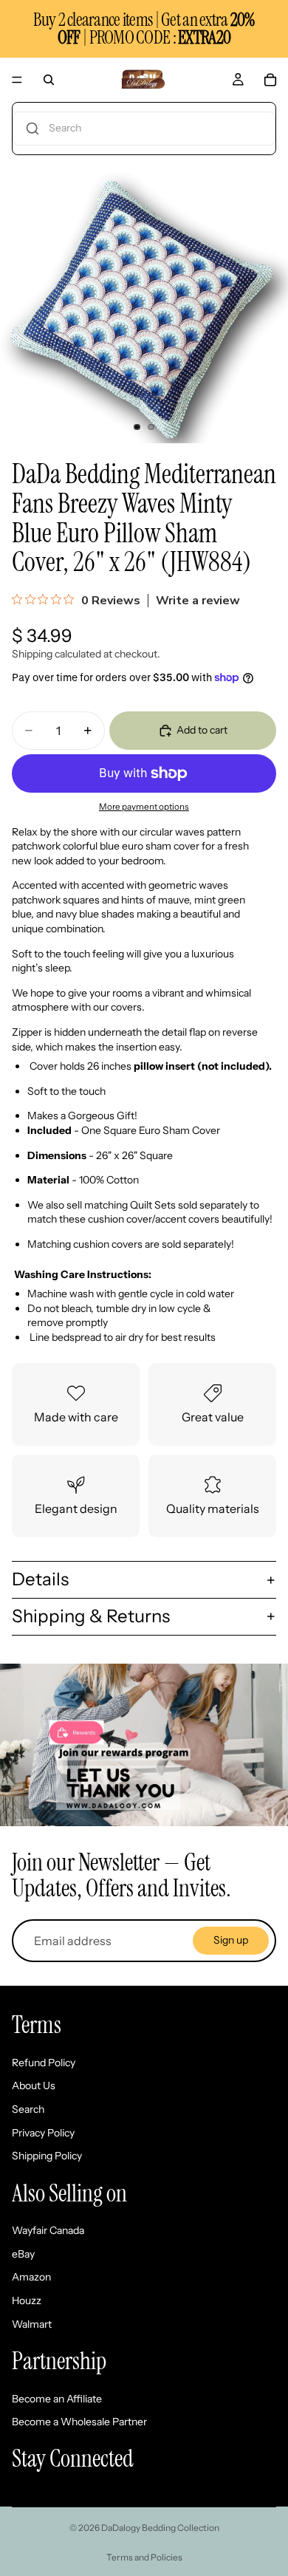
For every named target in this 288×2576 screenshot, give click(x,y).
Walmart (32, 2324)
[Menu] (17, 80)
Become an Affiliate (57, 2399)
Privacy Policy (43, 2133)
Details (40, 1579)
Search (28, 2109)
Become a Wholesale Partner (79, 2422)
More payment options (144, 807)
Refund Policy (44, 2063)
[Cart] (270, 80)
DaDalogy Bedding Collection (160, 2528)
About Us (34, 2086)
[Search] (49, 80)
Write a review (198, 601)
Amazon (31, 2278)
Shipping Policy (47, 2156)
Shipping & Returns (91, 1616)
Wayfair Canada (48, 2231)
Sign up (231, 1940)
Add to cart (202, 730)
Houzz (27, 2300)
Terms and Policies (144, 2557)
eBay (23, 2254)
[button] (144, 129)
